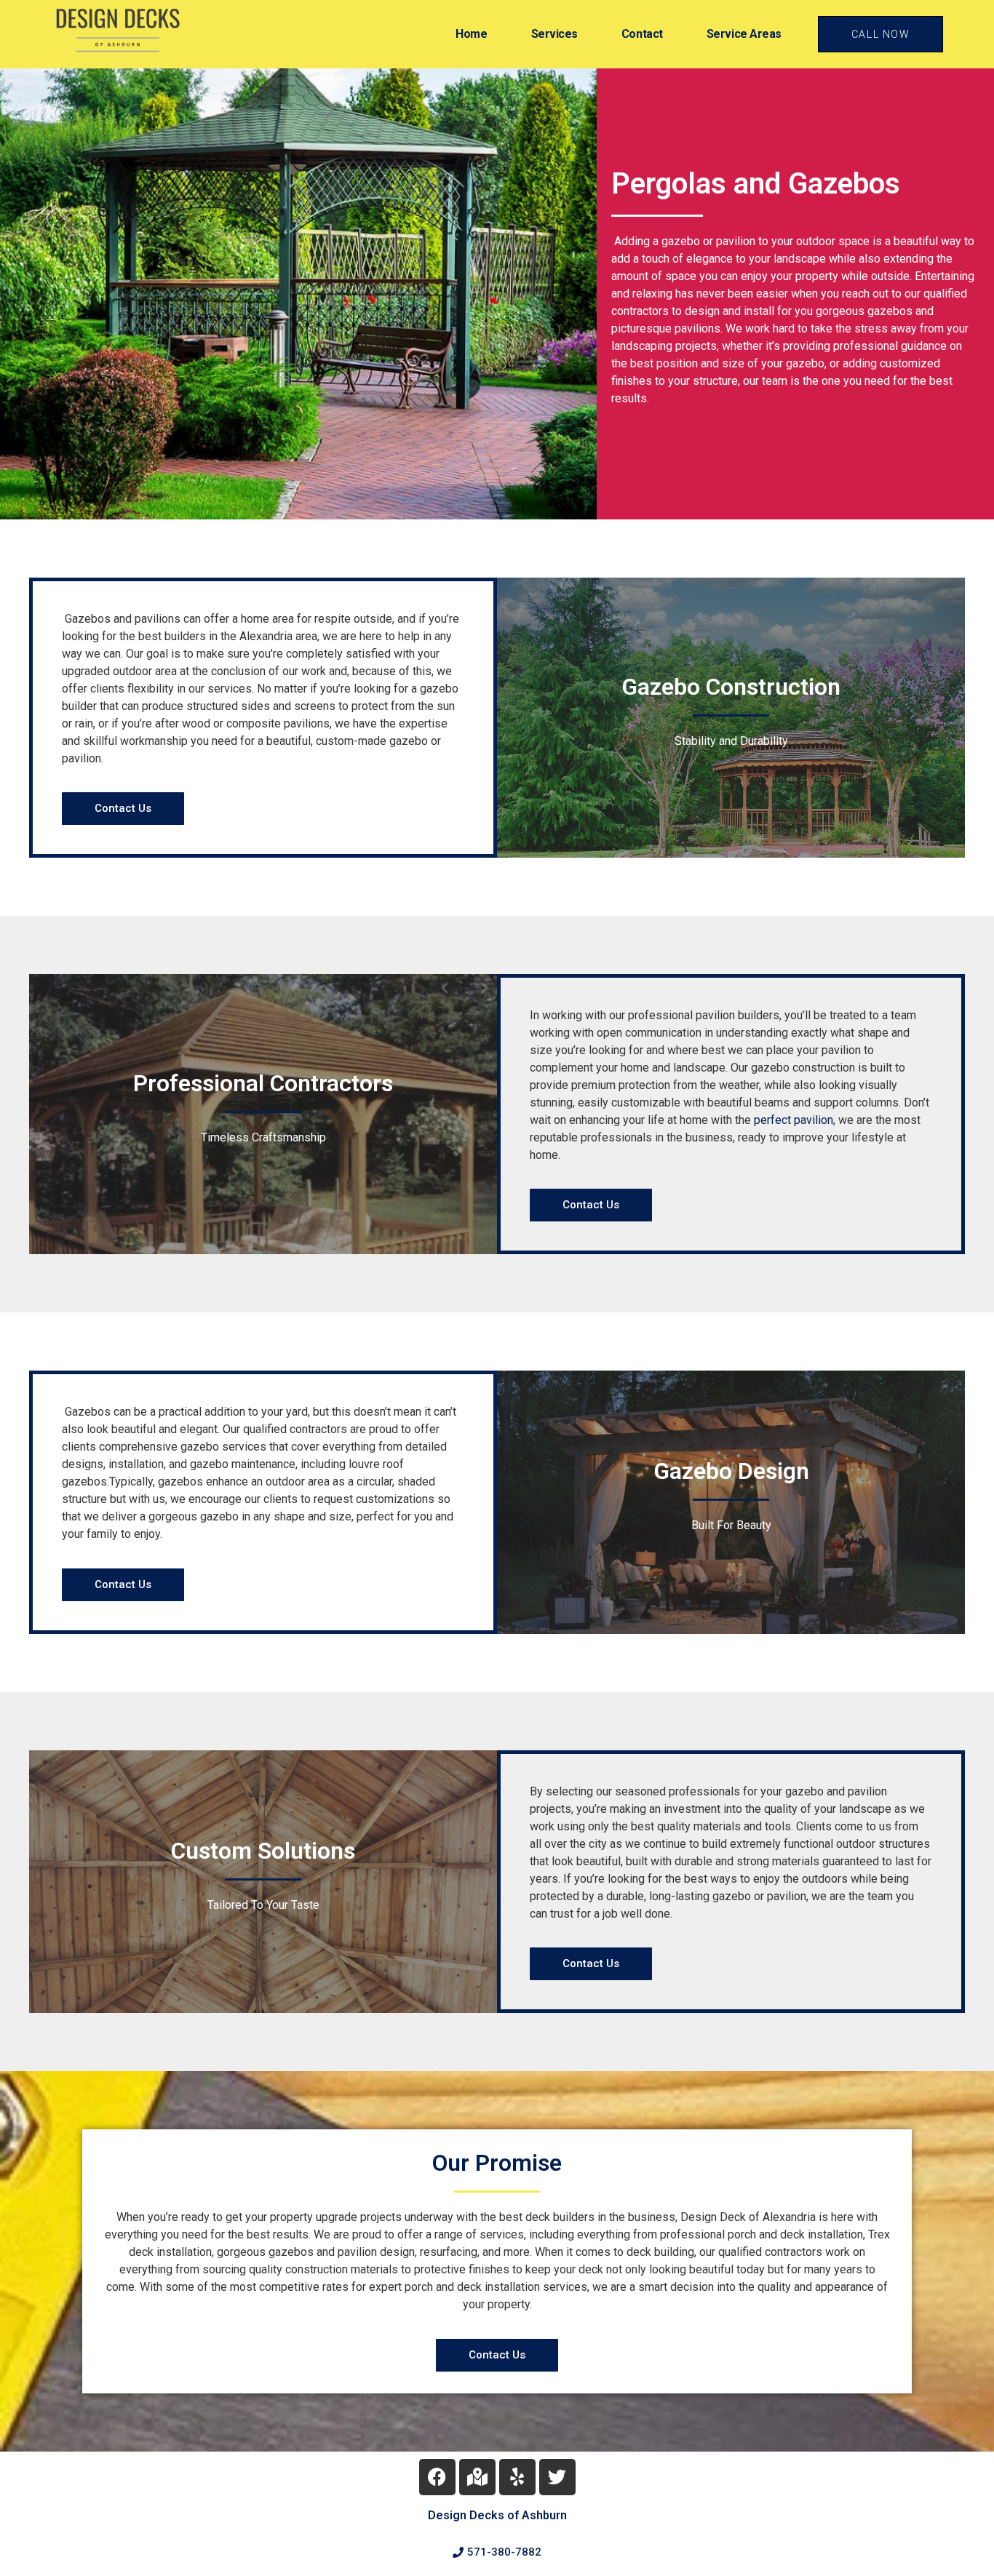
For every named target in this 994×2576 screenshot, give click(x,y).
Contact (642, 34)
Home (471, 34)
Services (554, 34)
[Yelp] (517, 2477)
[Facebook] (437, 2477)
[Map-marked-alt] (477, 2477)
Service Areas (744, 34)
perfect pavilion (794, 1120)
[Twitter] (557, 2477)
